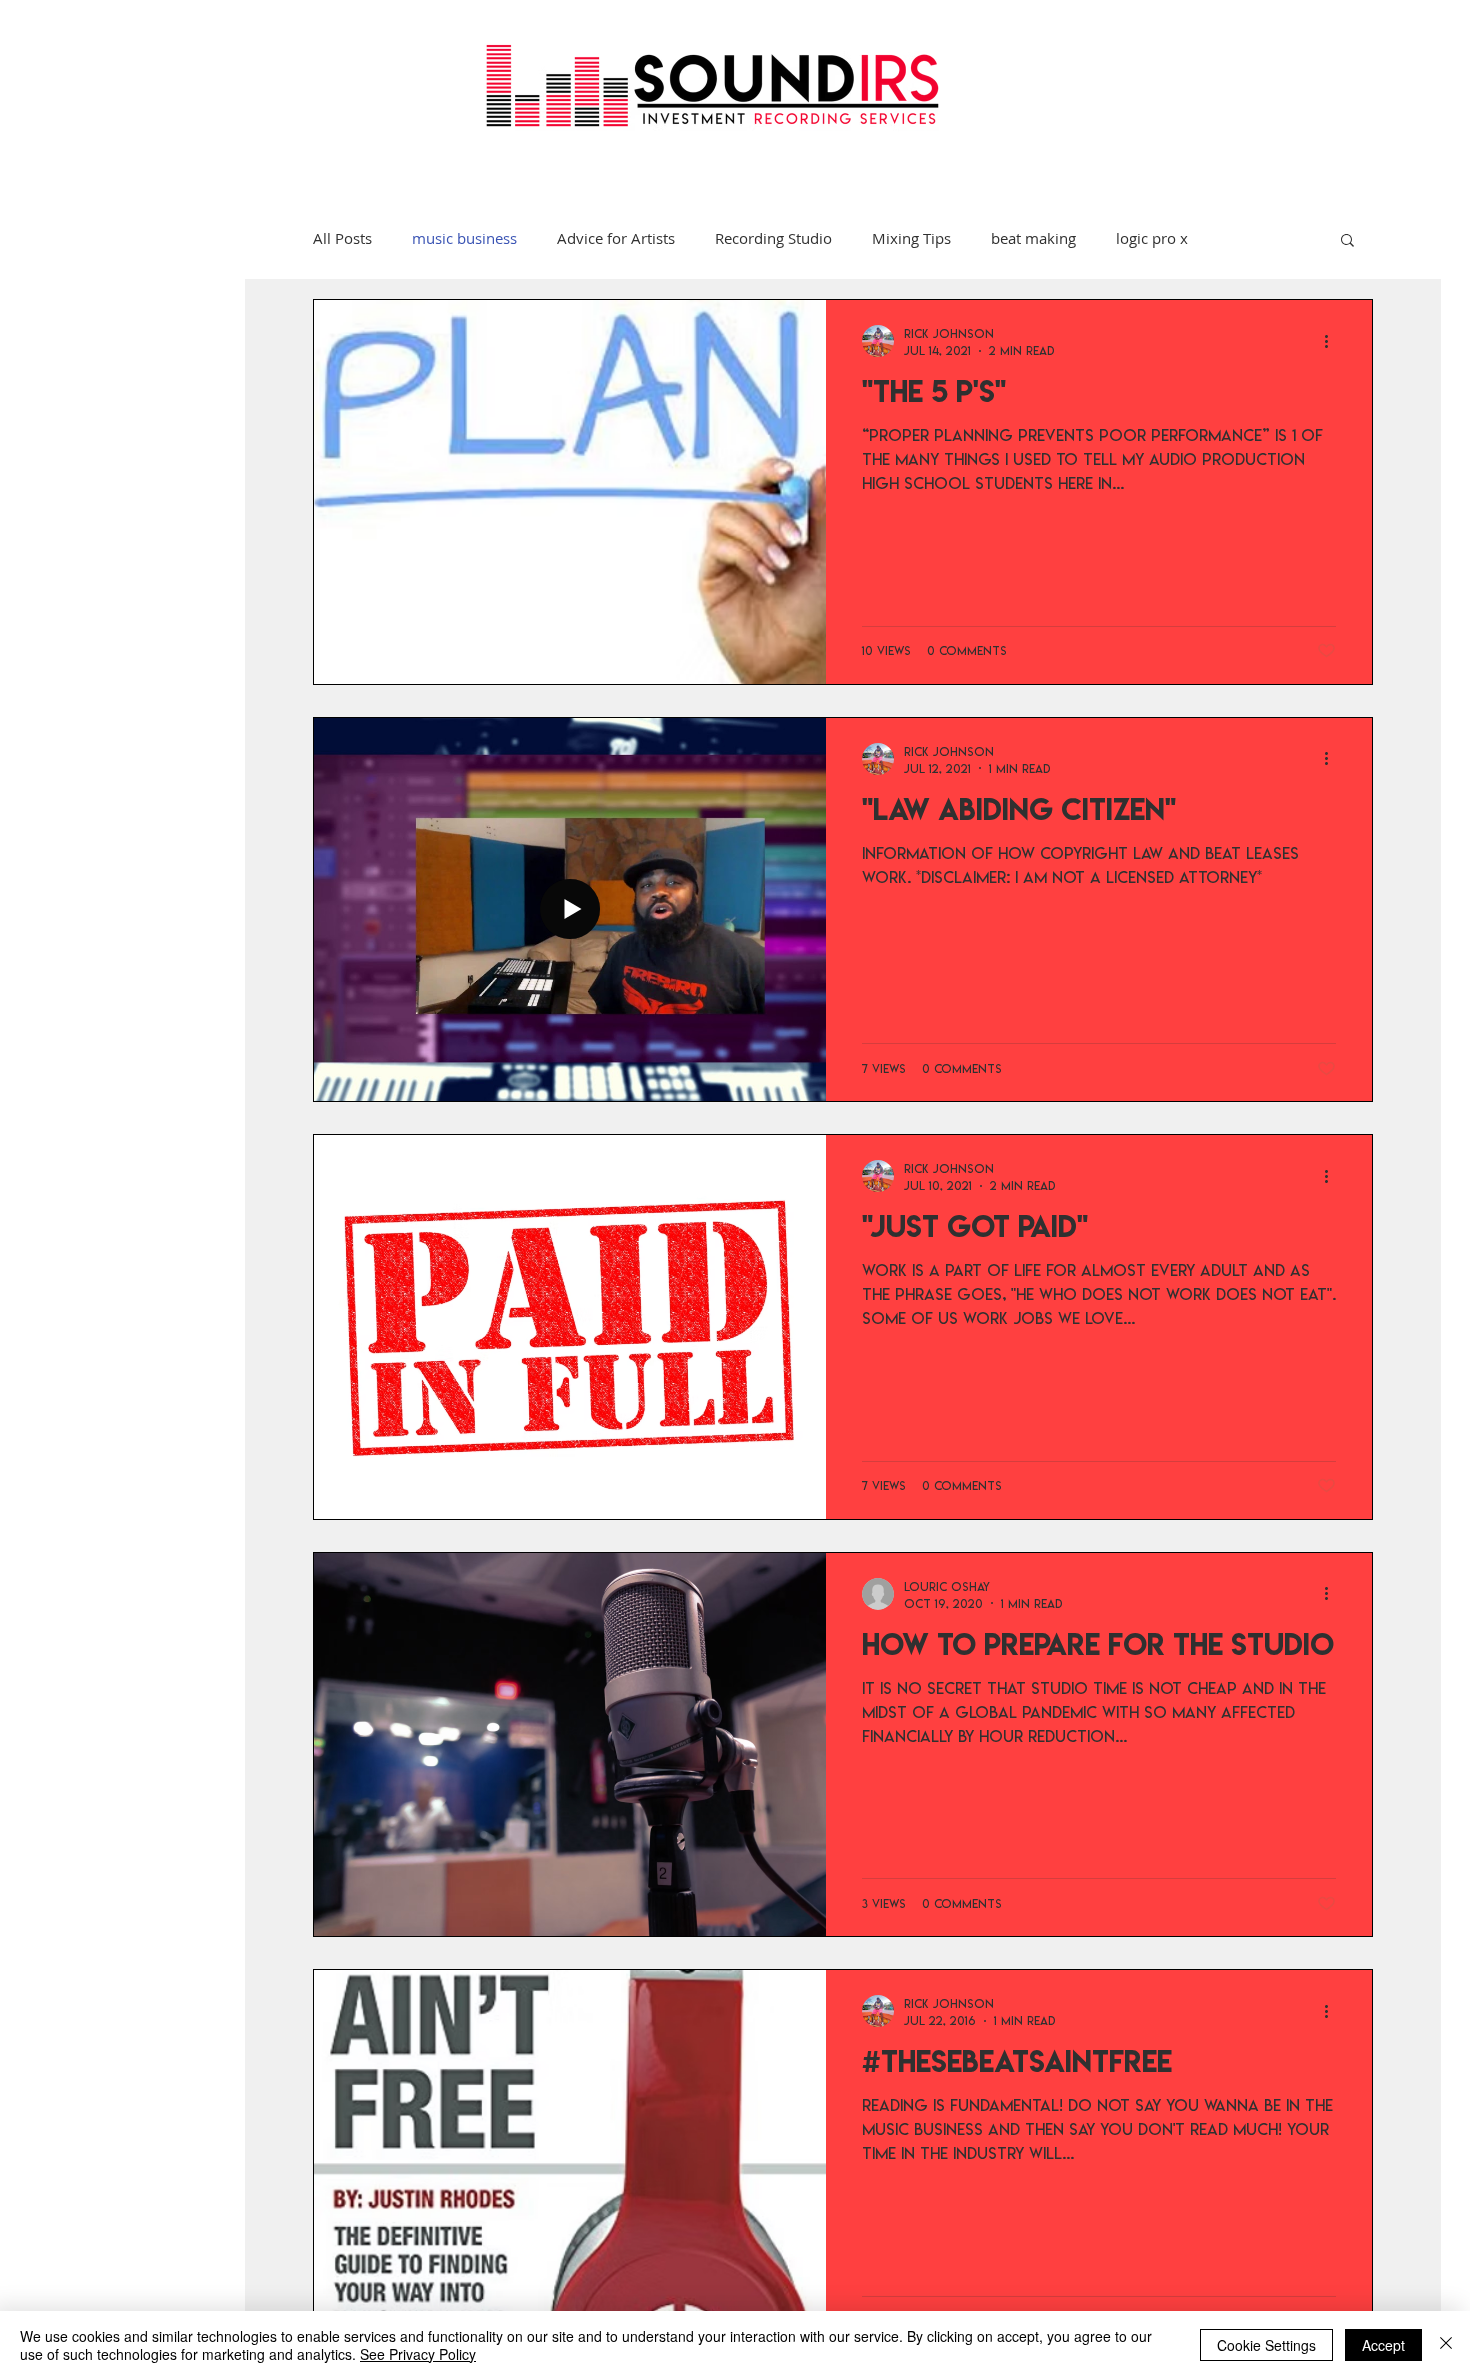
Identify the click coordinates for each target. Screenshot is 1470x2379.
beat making (1033, 238)
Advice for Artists (616, 238)
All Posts (342, 238)
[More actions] (1333, 341)
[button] (1347, 241)
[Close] (1446, 2345)
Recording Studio (773, 238)
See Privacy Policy (418, 2354)
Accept (1383, 2345)
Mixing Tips (911, 238)
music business (464, 238)
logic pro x (1152, 238)
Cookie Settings (1266, 2345)
